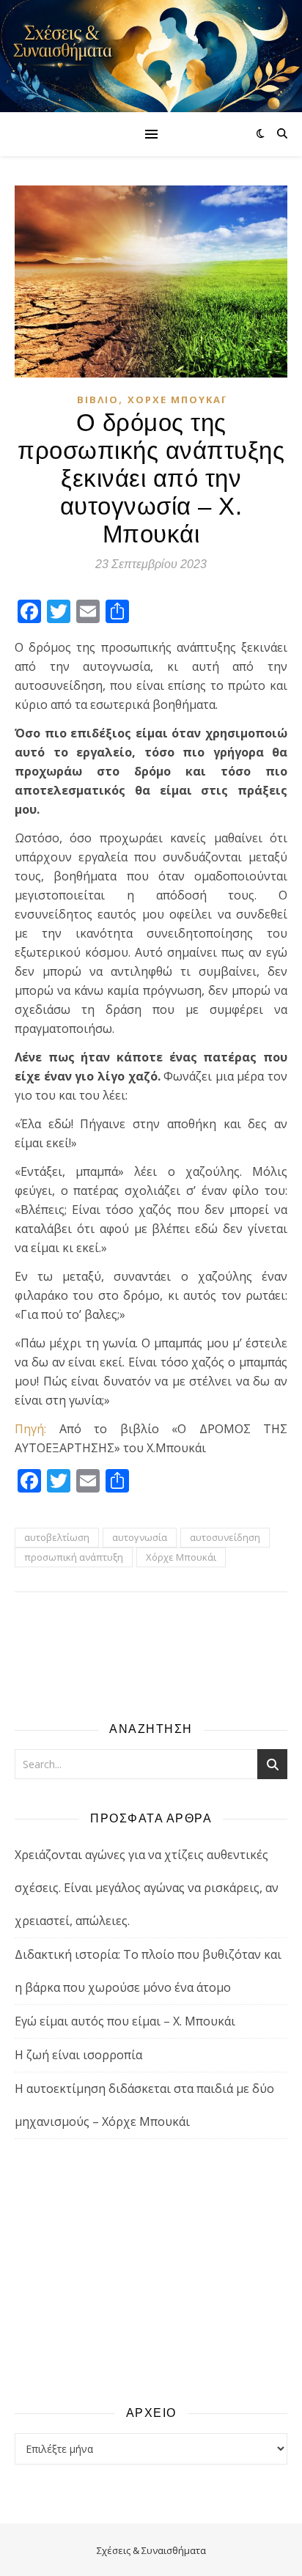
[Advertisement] (151, 2271)
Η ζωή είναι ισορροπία (78, 2055)
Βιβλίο (98, 400)
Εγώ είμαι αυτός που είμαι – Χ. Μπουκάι (125, 2021)
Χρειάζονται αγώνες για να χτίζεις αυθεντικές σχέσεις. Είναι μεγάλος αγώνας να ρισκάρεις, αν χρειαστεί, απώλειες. (147, 1888)
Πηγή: (30, 1429)
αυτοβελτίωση (57, 1537)
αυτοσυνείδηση (225, 1537)
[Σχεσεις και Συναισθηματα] (151, 56)
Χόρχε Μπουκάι (177, 400)
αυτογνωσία (140, 1537)
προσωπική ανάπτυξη (74, 1557)
